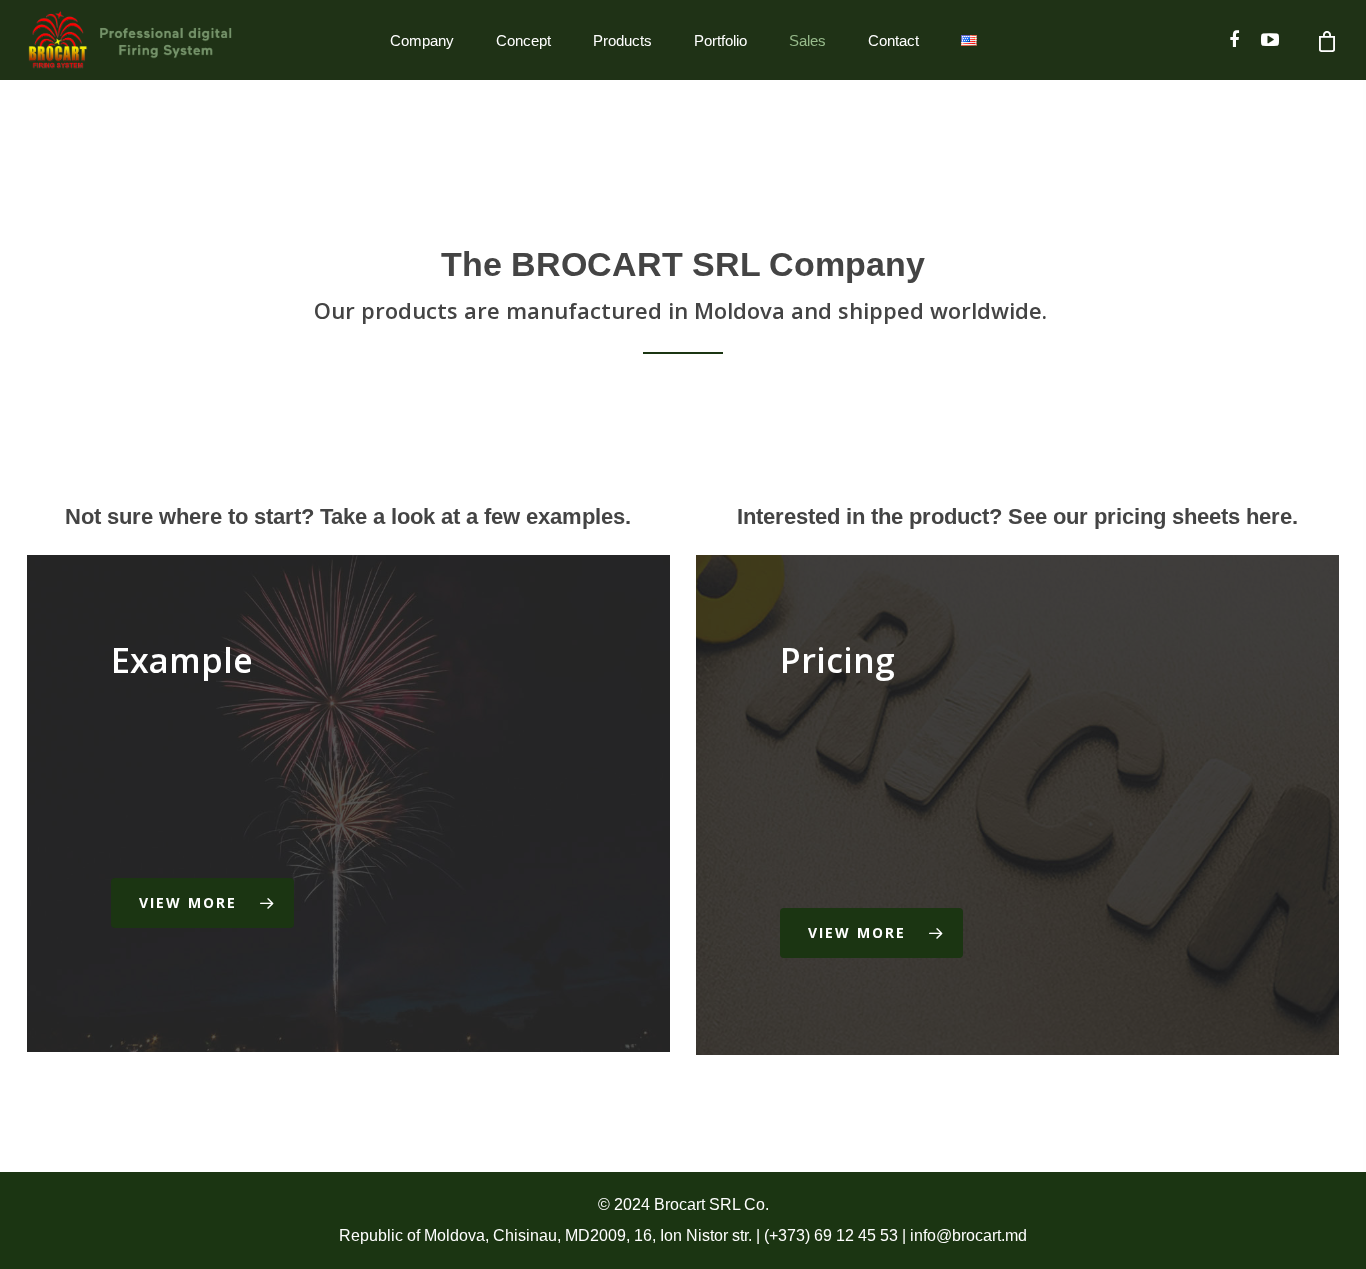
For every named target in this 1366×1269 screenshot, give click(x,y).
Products (622, 40)
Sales (807, 40)
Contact (893, 40)
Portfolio (720, 40)
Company (422, 40)
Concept (523, 40)
